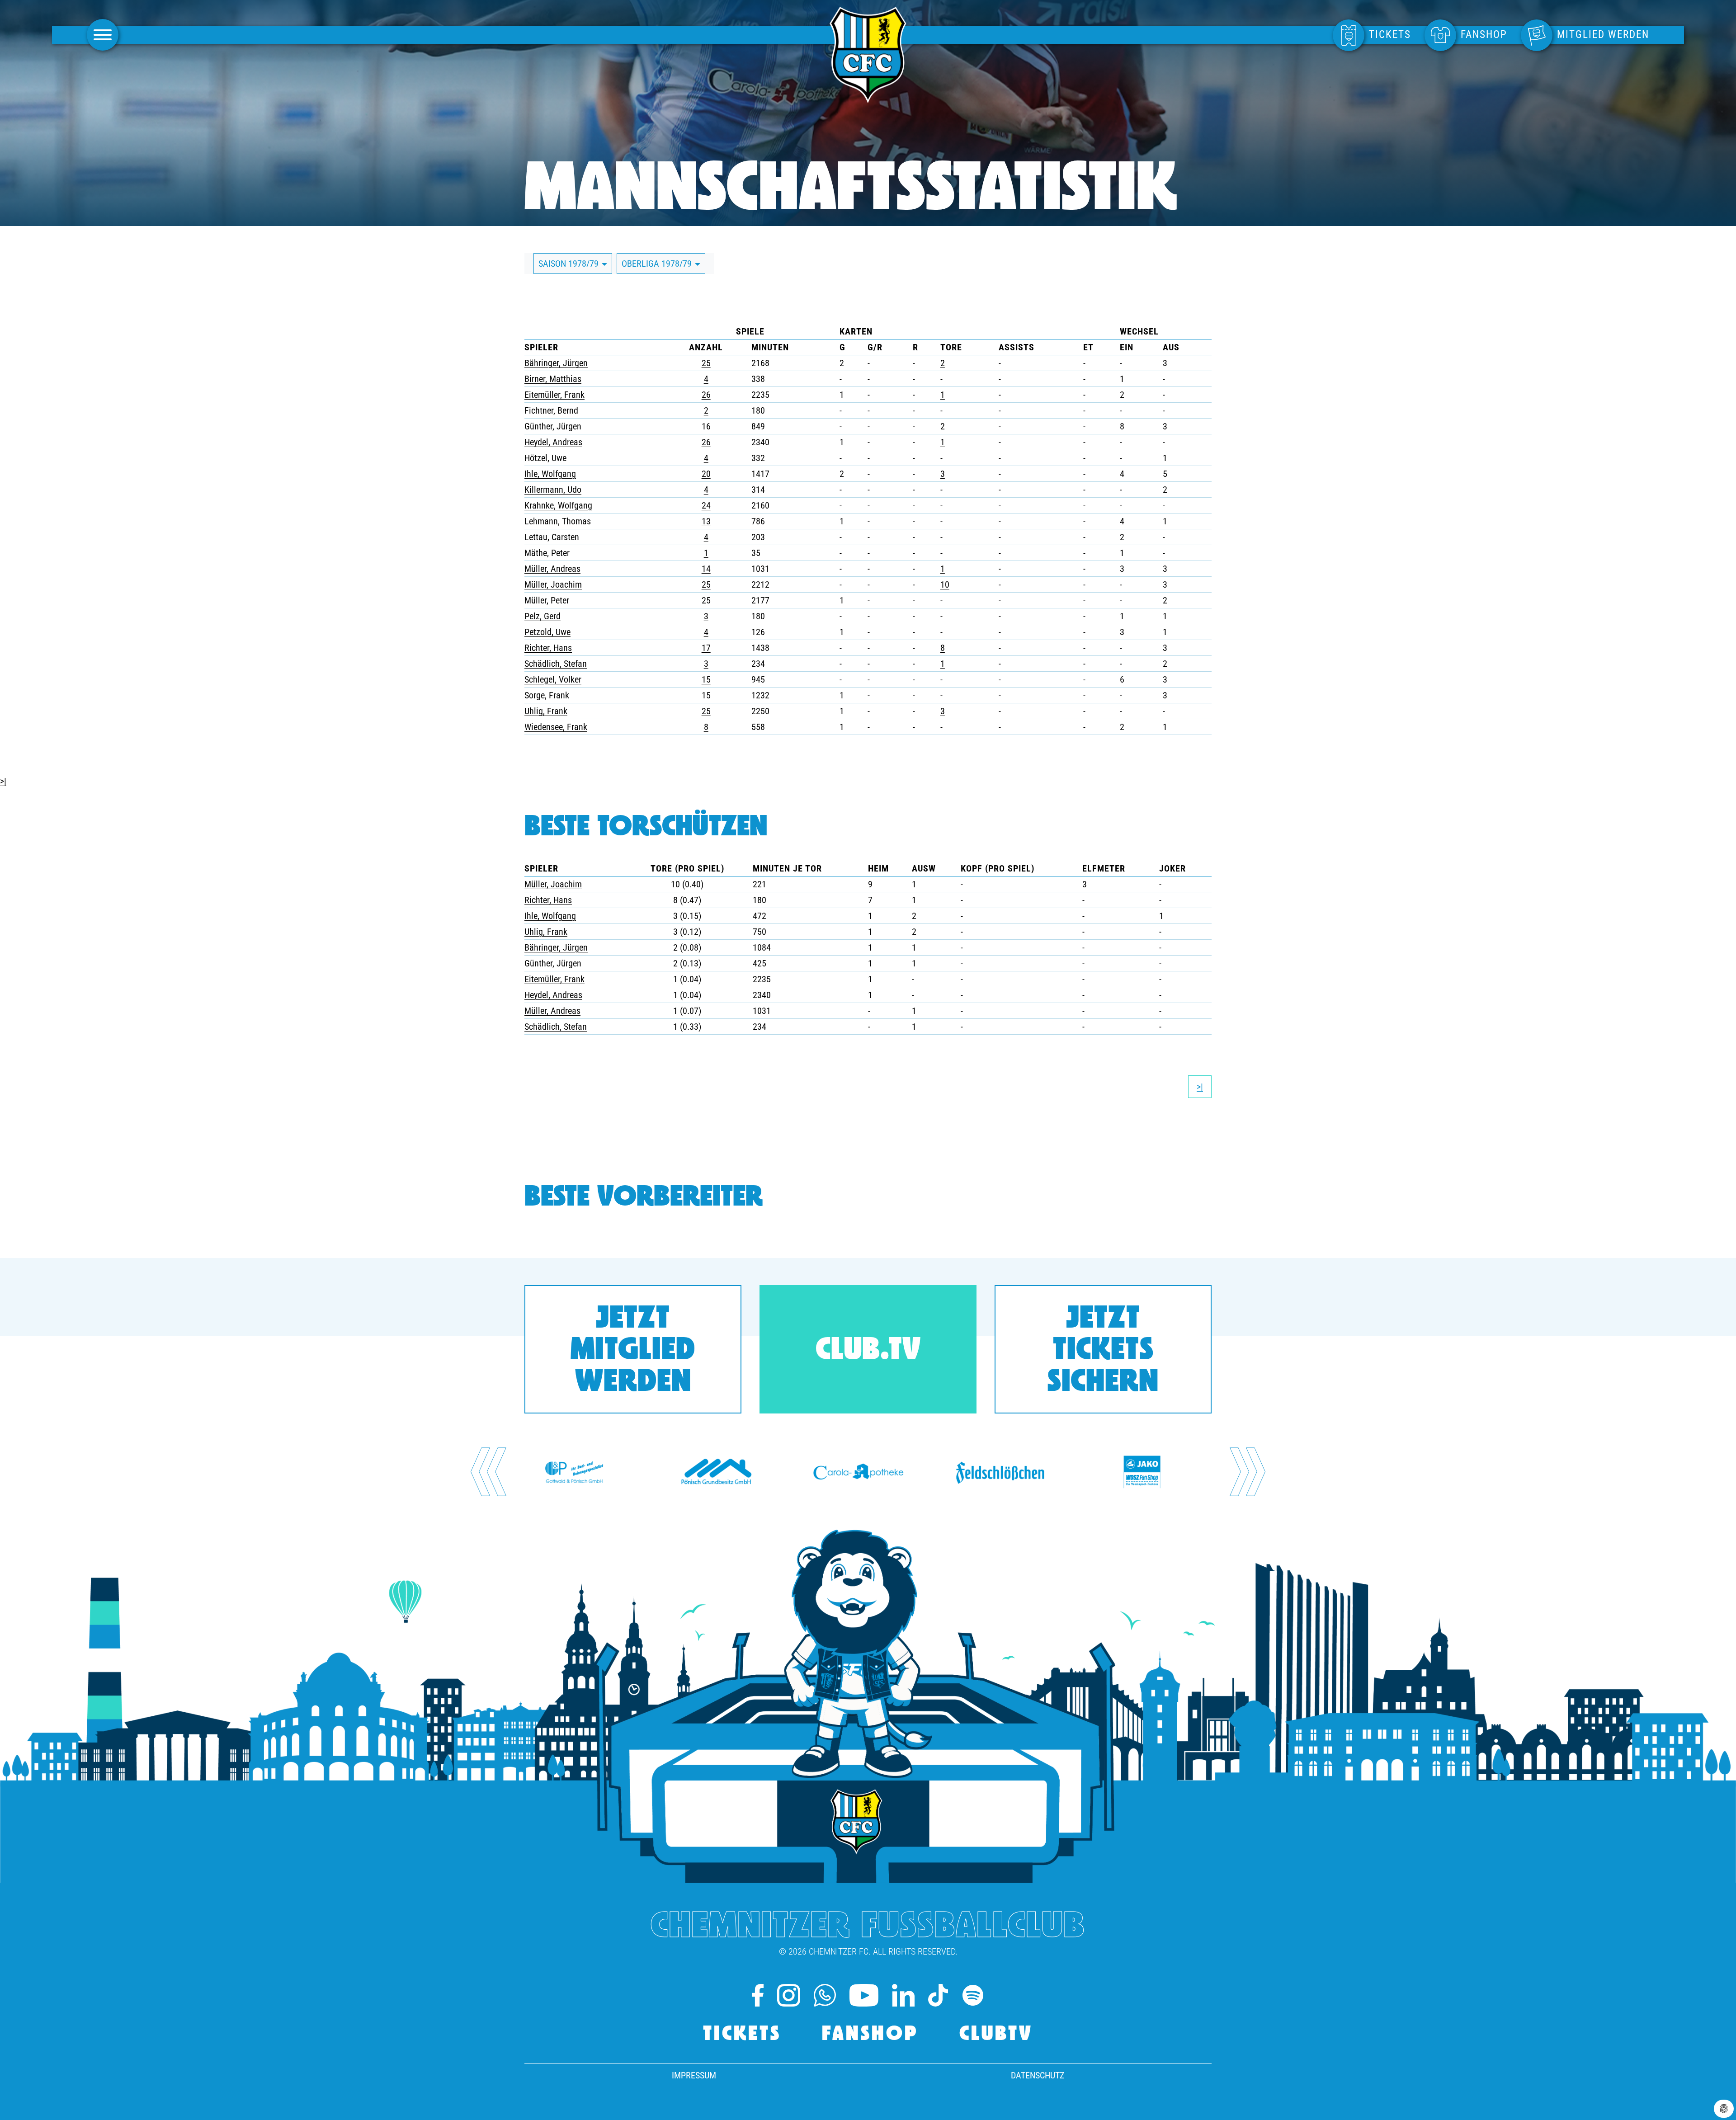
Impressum (694, 2075)
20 (706, 474)
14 (706, 569)
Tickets (742, 2035)
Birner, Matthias (553, 379)
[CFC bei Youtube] (864, 1995)
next (1248, 1472)
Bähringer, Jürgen (556, 363)
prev (488, 1472)
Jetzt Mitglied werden (633, 1351)
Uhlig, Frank (546, 711)
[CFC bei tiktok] (938, 1995)
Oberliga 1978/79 (658, 264)
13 (706, 521)
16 (706, 426)
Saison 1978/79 (570, 264)
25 (706, 363)
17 (706, 648)
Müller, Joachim (553, 584)
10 (945, 584)
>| (3, 781)
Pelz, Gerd (542, 616)
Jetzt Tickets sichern (1103, 1351)
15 (706, 679)
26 (706, 395)
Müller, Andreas (552, 569)
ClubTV (996, 2035)
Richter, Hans (548, 648)
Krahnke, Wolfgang (558, 505)
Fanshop (870, 2035)
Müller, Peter (547, 600)
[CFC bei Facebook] (758, 1995)
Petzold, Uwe (547, 632)
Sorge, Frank (547, 695)
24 (706, 505)
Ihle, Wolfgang (550, 474)
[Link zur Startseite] (868, 98)
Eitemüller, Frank (554, 395)
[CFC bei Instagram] (788, 1995)
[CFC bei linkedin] (903, 1995)
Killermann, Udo (553, 490)
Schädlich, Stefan (556, 664)
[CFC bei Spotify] (973, 1995)
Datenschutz (1038, 2075)
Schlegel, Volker (553, 679)
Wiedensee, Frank (556, 727)
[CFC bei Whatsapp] (825, 1995)
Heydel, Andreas (553, 442)
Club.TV (868, 1351)
